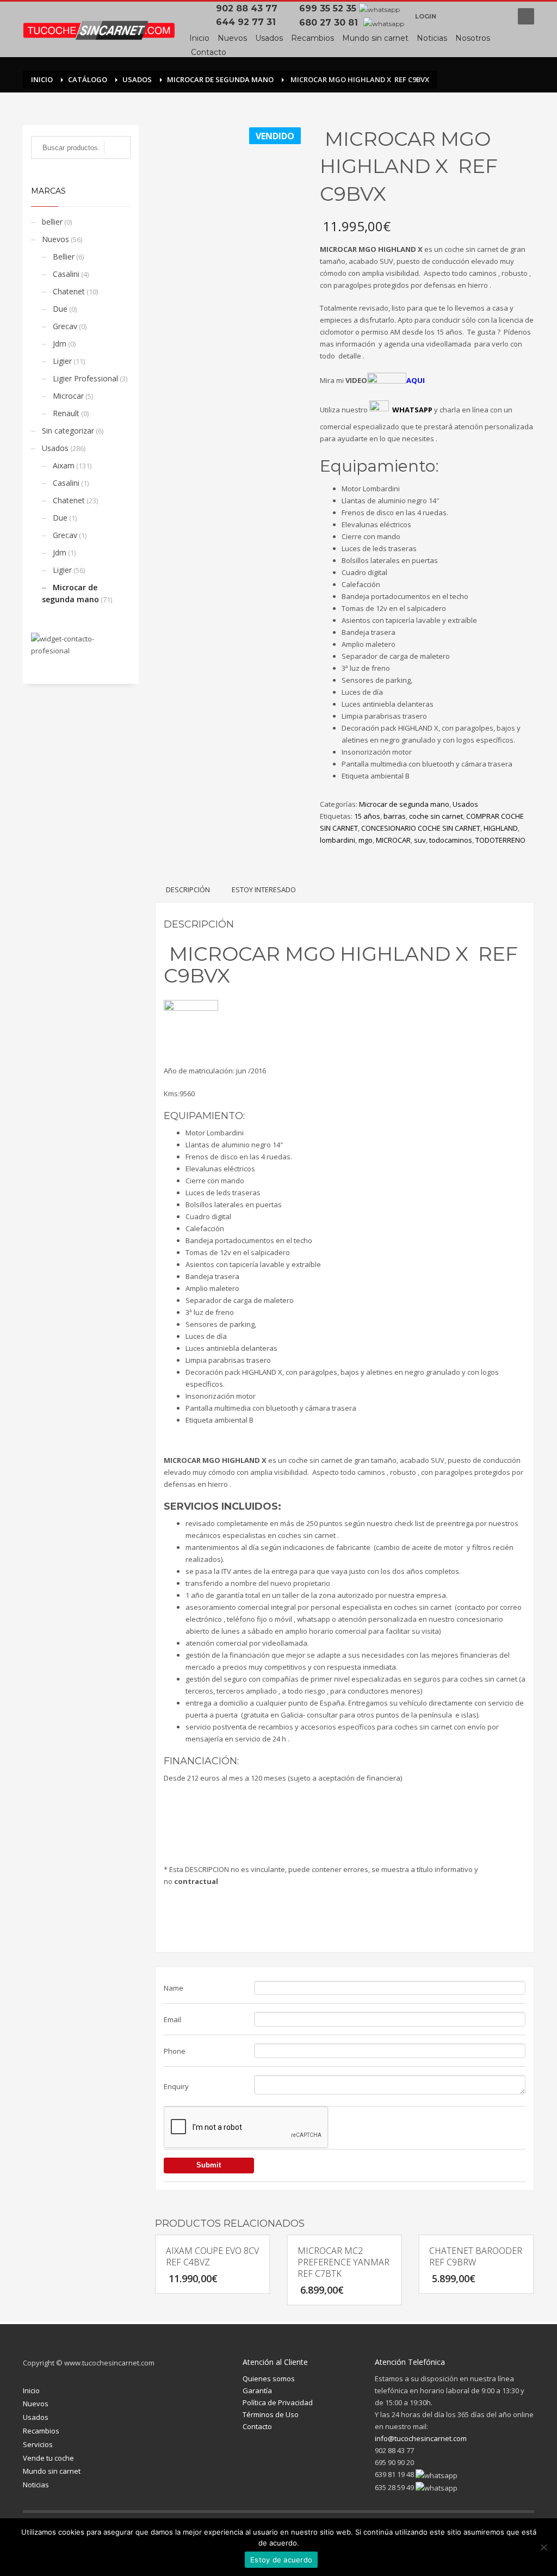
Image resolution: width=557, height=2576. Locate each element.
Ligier (62, 361)
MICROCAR (393, 840)
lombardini (338, 840)
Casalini (66, 274)
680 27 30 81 (330, 23)
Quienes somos (269, 2379)
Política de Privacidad (278, 2402)
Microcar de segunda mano (404, 804)
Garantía (257, 2390)
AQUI (416, 380)
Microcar (68, 396)
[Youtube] (499, 16)
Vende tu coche (48, 2458)
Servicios (38, 2444)
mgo (366, 840)
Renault (66, 413)
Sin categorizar (68, 431)
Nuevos (55, 239)
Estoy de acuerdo (281, 2560)
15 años (367, 816)
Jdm (60, 344)
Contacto (257, 2426)
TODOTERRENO (500, 840)
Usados (465, 804)
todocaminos (451, 840)
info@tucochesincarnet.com (421, 2438)
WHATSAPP (412, 410)
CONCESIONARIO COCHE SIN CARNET (421, 828)
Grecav (65, 326)
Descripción (188, 889)
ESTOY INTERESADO (264, 889)
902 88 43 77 (249, 8)
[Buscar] (117, 147)
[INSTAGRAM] (477, 16)
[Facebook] (455, 16)
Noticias (36, 2485)
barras (395, 816)
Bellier (64, 257)
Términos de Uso (271, 2414)
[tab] (188, 889)
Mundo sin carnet (52, 2471)
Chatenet (69, 291)
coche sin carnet (436, 816)
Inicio (31, 2390)
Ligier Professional (85, 378)
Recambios (41, 2431)
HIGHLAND (501, 828)
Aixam (64, 465)
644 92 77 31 (249, 22)
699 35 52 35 (328, 8)
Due (60, 309)
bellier (52, 222)
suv (420, 840)
